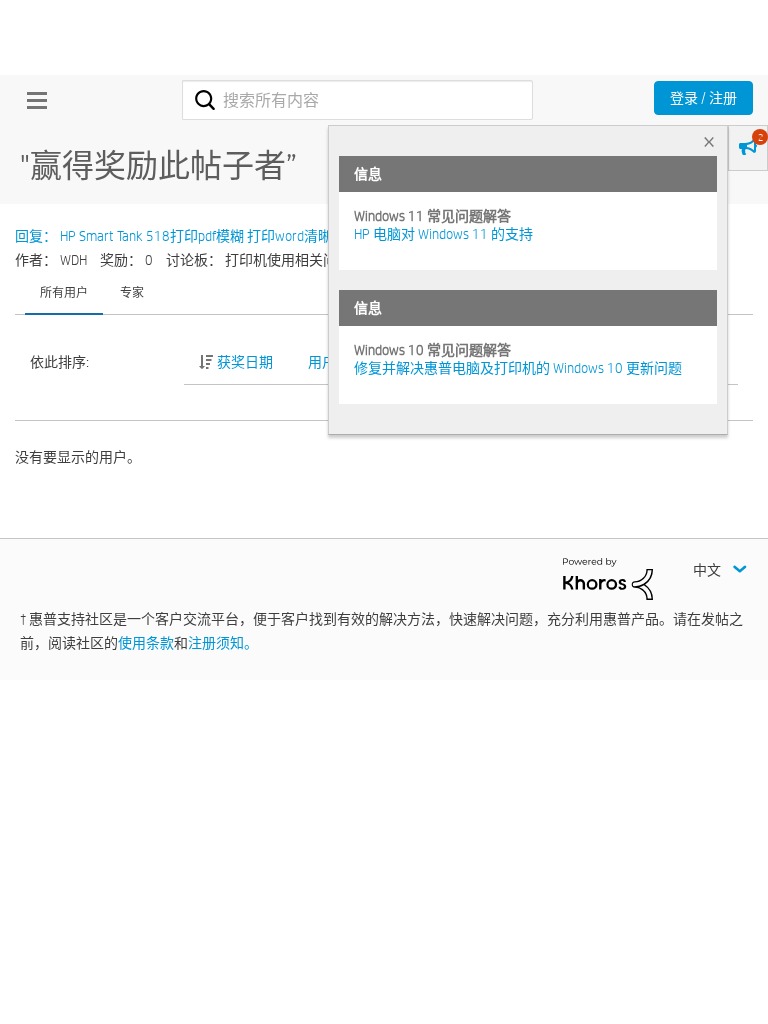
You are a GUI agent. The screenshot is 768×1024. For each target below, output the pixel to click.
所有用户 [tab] (64, 292)
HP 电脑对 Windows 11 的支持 (443, 234)
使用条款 (146, 643)
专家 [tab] (132, 292)
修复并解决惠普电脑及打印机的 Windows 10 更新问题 (518, 368)
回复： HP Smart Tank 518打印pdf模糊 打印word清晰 (173, 236)
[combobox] (357, 100)
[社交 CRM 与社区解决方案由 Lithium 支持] (608, 578)
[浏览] (32, 100)
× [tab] (709, 141)
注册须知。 (223, 643)
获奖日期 (245, 362)
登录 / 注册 (703, 98)
